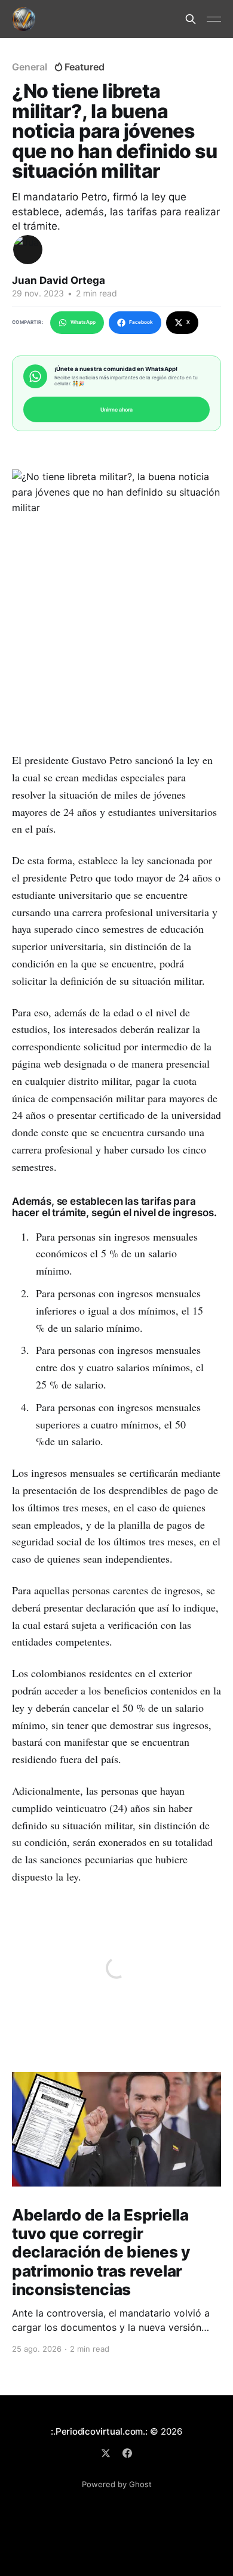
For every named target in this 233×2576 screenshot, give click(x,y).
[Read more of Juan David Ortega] (28, 250)
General (29, 67)
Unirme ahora (116, 409)
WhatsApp (83, 322)
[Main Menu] (214, 19)
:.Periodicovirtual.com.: (99, 2431)
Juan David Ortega (59, 280)
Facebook (141, 322)
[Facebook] (127, 2453)
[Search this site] (191, 19)
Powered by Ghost (117, 2484)
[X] (106, 2453)
